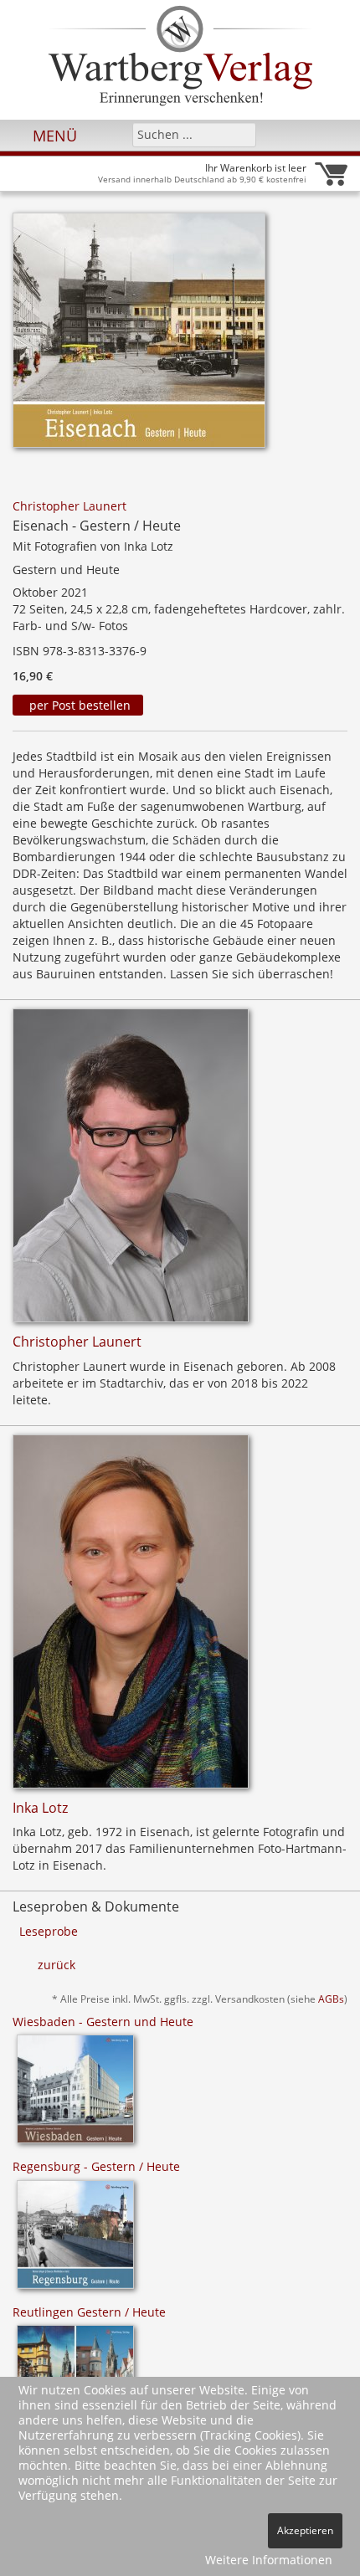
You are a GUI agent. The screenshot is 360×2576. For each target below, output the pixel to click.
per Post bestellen (78, 705)
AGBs (331, 1999)
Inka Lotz (40, 1808)
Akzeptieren (305, 2530)
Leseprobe (49, 1931)
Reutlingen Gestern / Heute (89, 2312)
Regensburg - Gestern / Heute (96, 2166)
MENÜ (53, 136)
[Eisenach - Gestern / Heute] (139, 335)
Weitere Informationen (269, 2560)
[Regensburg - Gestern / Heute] (75, 2240)
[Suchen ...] (238, 134)
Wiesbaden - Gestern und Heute (103, 2022)
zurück (57, 1965)
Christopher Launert (69, 506)
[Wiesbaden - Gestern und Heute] (75, 2094)
